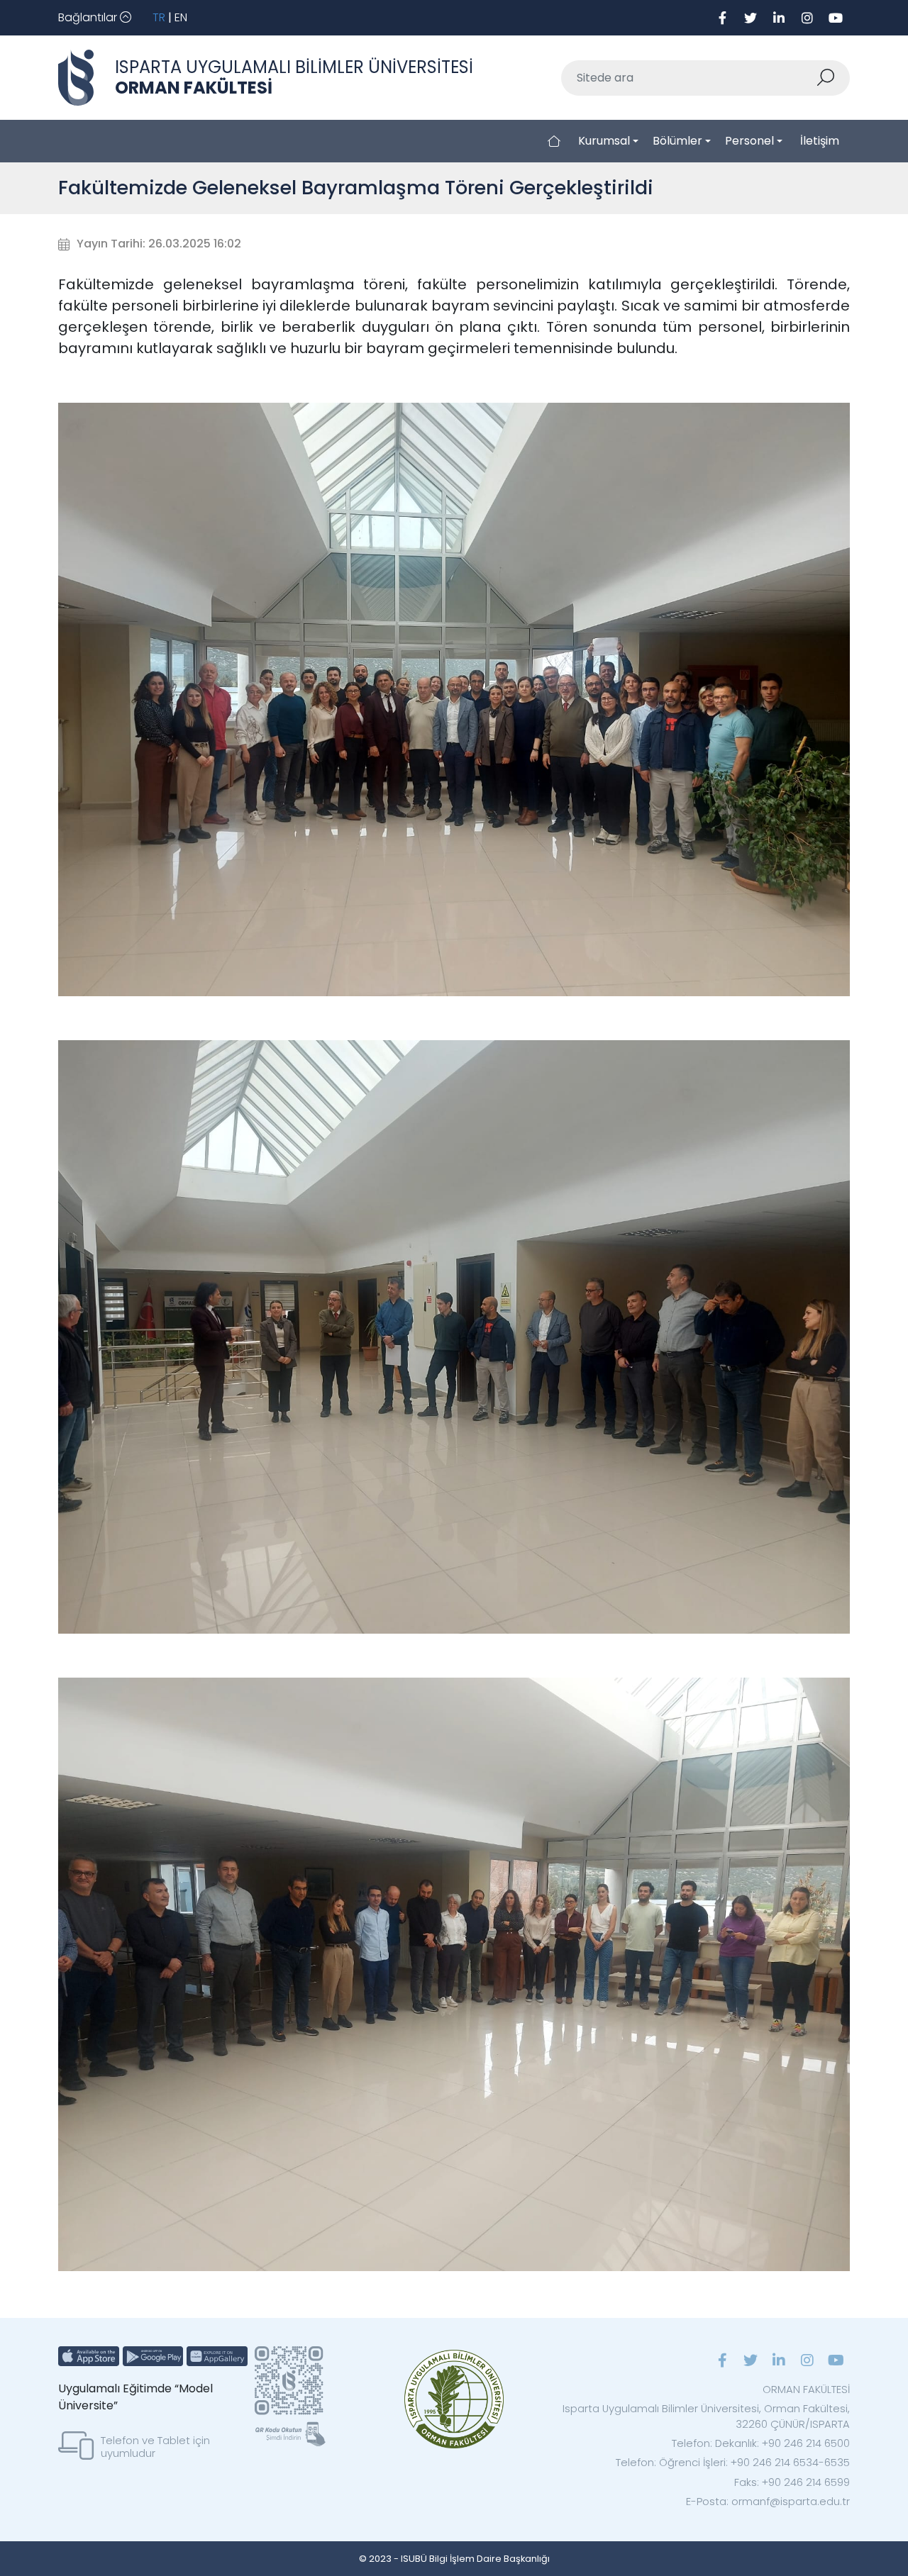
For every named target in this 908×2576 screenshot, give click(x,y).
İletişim (820, 141)
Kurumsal (604, 141)
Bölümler (677, 141)
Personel (749, 141)
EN (181, 17)
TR (159, 17)
